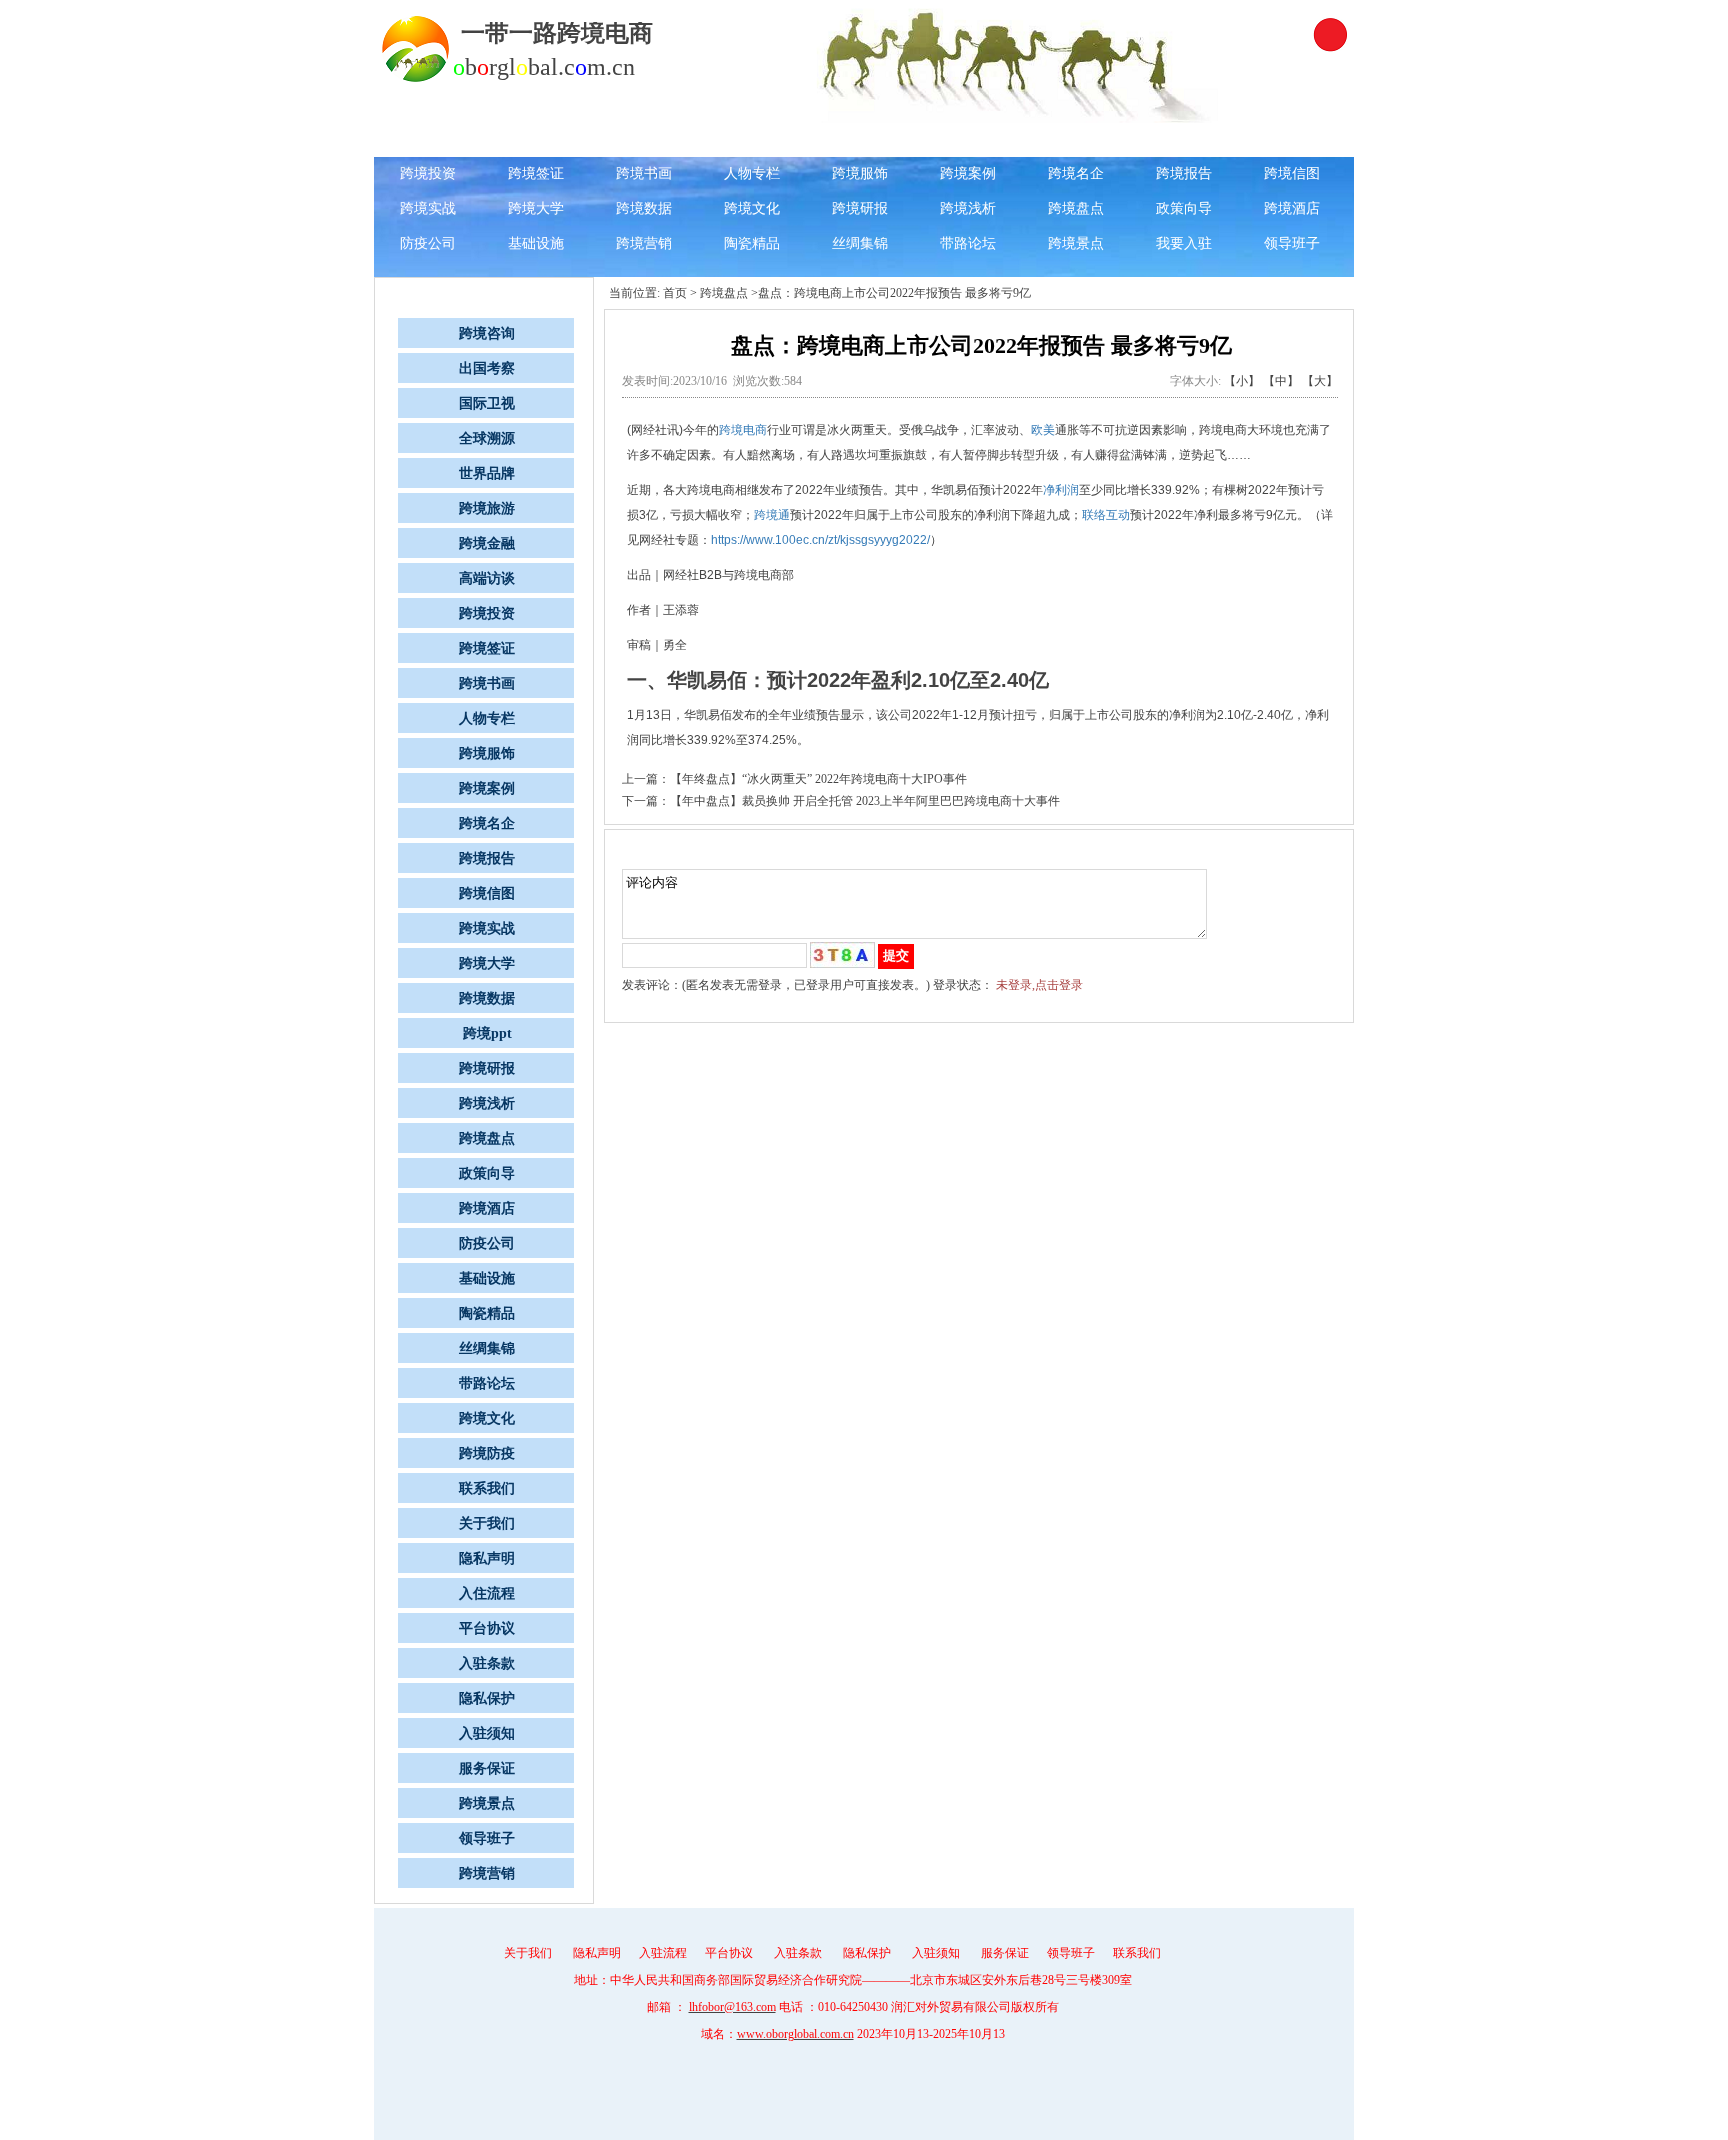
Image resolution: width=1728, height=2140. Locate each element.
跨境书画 (644, 173)
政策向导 (1184, 208)
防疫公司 (428, 243)
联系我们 (487, 1488)
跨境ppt (487, 1033)
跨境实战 (428, 208)
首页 (675, 293)
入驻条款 (487, 1663)
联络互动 (1106, 515)
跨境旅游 (1076, 138)
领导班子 (1292, 243)
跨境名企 (1076, 173)
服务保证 (487, 1768)
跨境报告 (1184, 173)
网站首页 (428, 138)
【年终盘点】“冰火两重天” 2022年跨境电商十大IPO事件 (818, 779)
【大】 (1320, 381)
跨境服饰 (860, 173)
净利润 (1061, 490)
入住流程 (487, 1593)
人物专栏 (752, 173)
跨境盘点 (1076, 208)
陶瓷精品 (752, 243)
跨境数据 (644, 208)
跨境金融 (1184, 138)
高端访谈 (1292, 138)
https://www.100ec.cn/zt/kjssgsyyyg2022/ (820, 540)
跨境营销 (644, 243)
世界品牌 (968, 138)
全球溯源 (860, 138)
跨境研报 (860, 208)
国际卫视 (752, 138)
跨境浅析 (968, 208)
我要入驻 (1184, 243)
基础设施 (536, 243)
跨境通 (772, 515)
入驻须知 (487, 1733)
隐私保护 (487, 1698)
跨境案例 (968, 173)
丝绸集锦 (860, 243)
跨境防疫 (487, 1453)
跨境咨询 (536, 138)
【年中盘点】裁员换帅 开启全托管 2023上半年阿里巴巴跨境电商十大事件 (865, 801)
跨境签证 (536, 173)
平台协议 (487, 1628)
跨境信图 (1292, 173)
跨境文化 (752, 208)
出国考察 (644, 138)
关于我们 (487, 1523)
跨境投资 (428, 173)
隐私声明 (487, 1558)
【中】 (1281, 381)
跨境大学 (536, 208)
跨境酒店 (1292, 208)
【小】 (1242, 381)
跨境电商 (743, 430)
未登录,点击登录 (1039, 985)
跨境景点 (1076, 243)
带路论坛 (968, 243)
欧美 (1043, 430)
